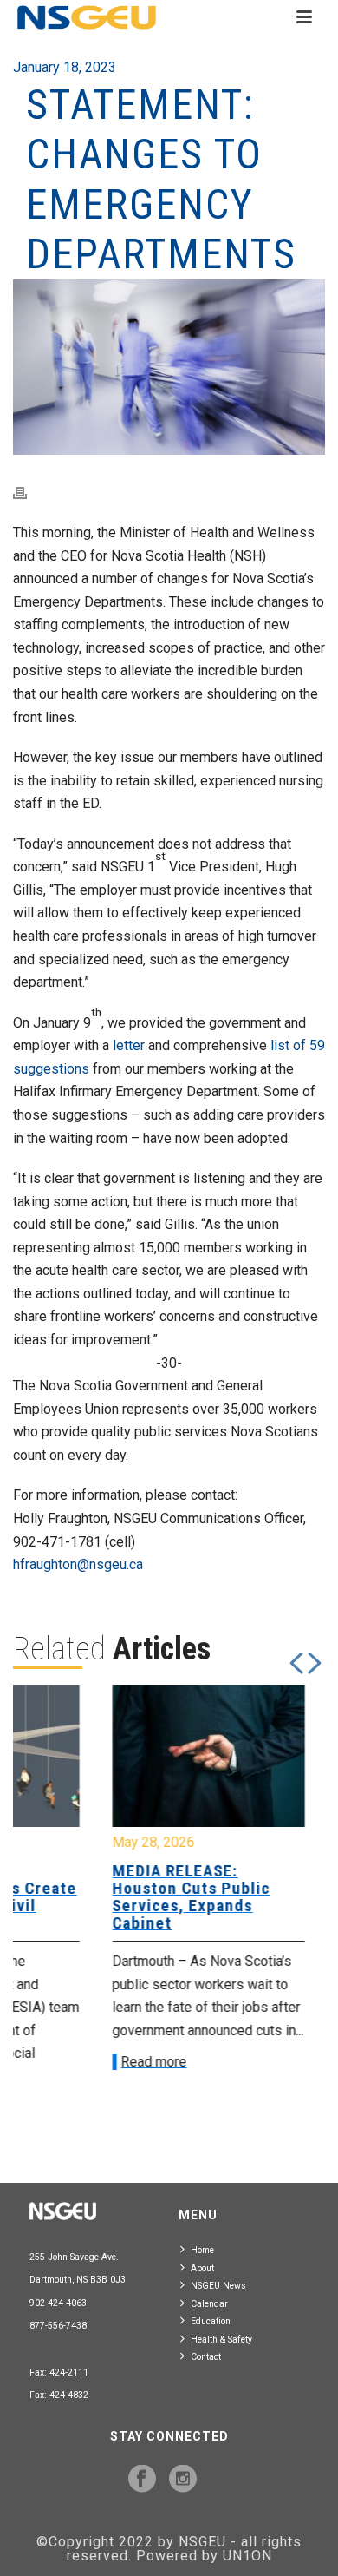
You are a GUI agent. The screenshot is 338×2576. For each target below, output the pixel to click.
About (202, 2268)
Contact (206, 2357)
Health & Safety (221, 2339)
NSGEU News (218, 2286)
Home (202, 2250)
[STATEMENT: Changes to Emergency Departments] (169, 368)
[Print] (29, 493)
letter (129, 1045)
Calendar (209, 2304)
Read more (71, 2062)
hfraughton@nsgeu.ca (78, 1564)
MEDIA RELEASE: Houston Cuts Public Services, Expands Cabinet (108, 1897)
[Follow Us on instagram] (183, 2480)
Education (211, 2321)
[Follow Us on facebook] (142, 2480)
